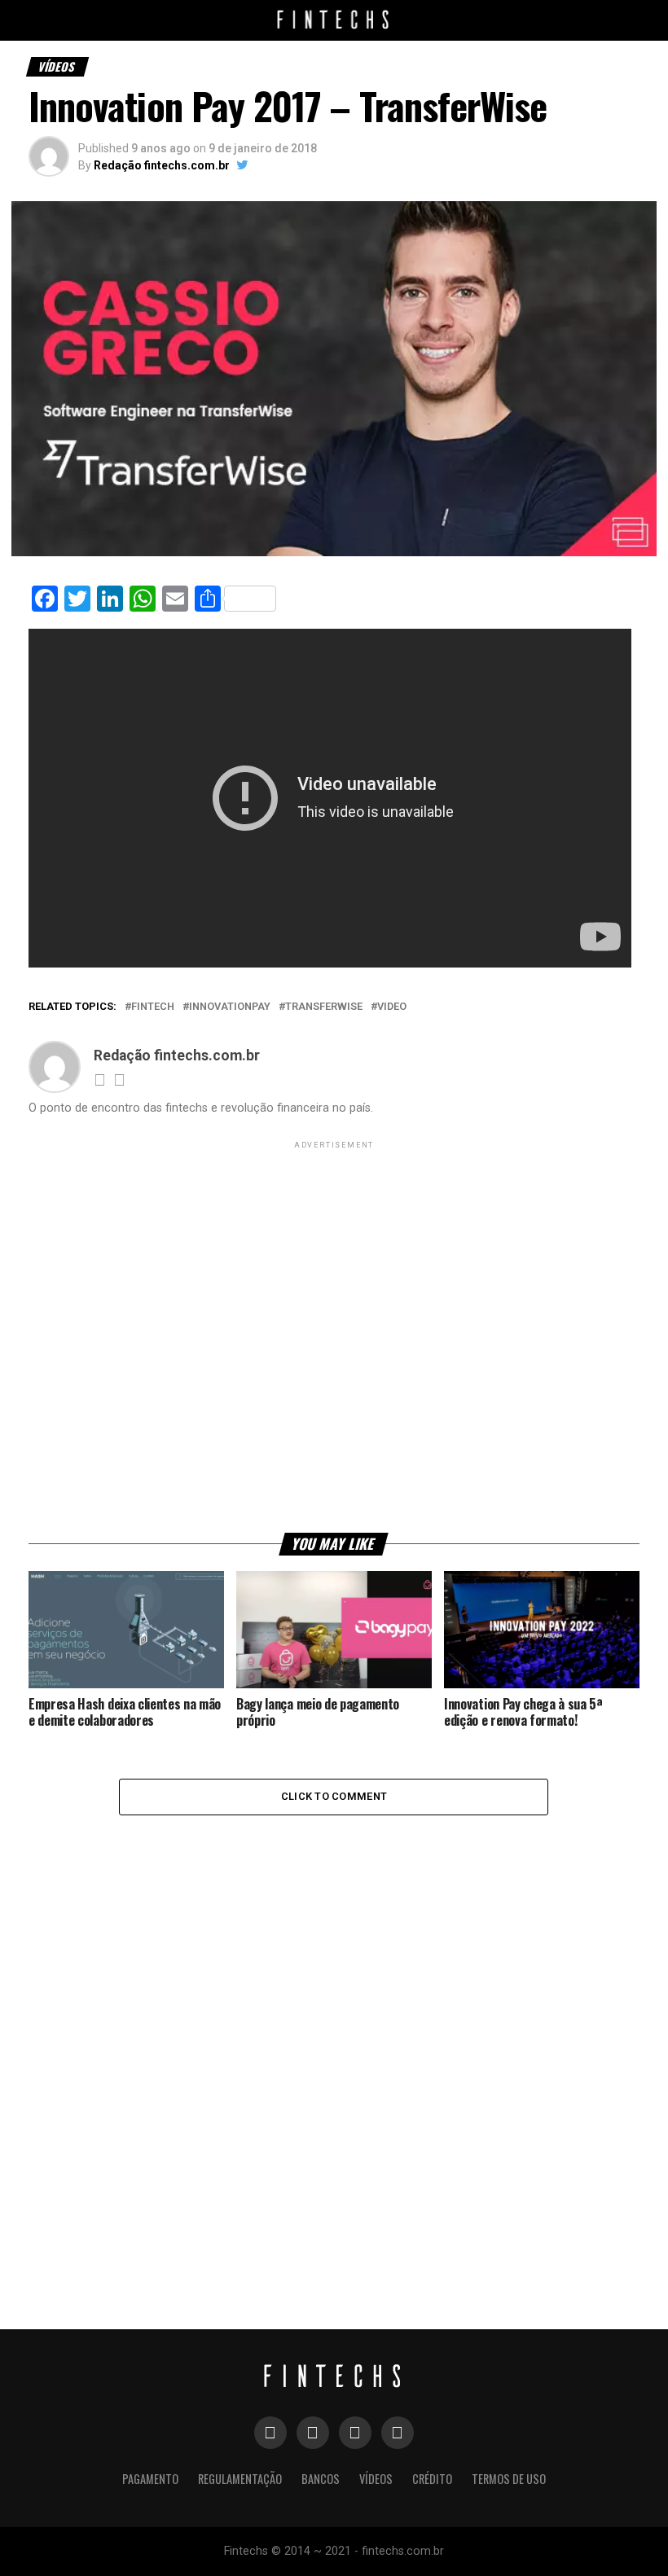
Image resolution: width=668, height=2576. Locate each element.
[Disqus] (334, 2032)
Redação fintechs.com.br (162, 165)
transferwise (324, 1007)
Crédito (432, 2479)
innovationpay (230, 1007)
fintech (153, 1007)
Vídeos (376, 2479)
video (392, 1007)
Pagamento (150, 2479)
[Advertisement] (334, 1336)
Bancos (321, 2479)
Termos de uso (509, 2479)
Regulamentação (240, 2479)
